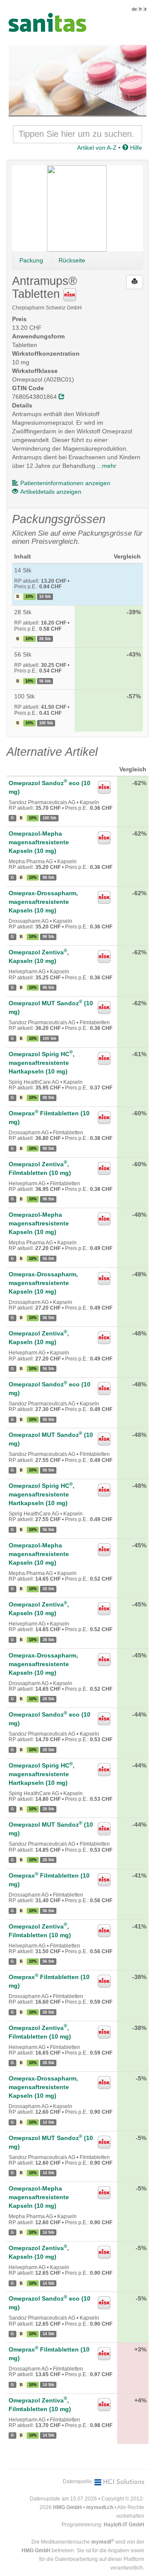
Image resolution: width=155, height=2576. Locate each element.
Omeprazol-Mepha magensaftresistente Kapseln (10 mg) (39, 842)
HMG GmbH (67, 2507)
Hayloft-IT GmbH (124, 2525)
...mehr (107, 466)
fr (141, 9)
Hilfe (135, 148)
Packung (31, 260)
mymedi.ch (100, 2507)
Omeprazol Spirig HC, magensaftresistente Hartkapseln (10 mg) (42, 1063)
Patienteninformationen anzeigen (65, 483)
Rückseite (72, 260)
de (134, 9)
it (145, 9)
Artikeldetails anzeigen (51, 492)
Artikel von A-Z (97, 148)
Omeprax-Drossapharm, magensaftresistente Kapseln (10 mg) (43, 902)
